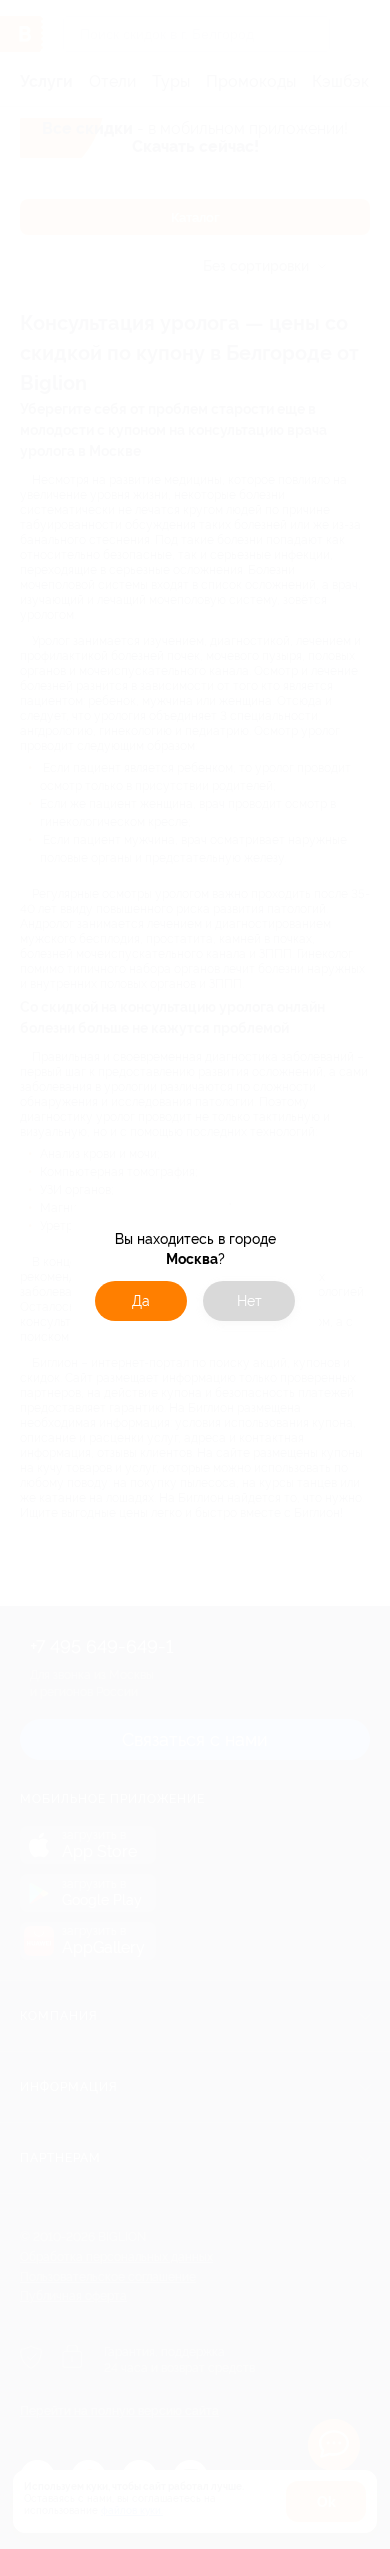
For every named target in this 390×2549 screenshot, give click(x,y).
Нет (249, 1301)
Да (141, 1301)
